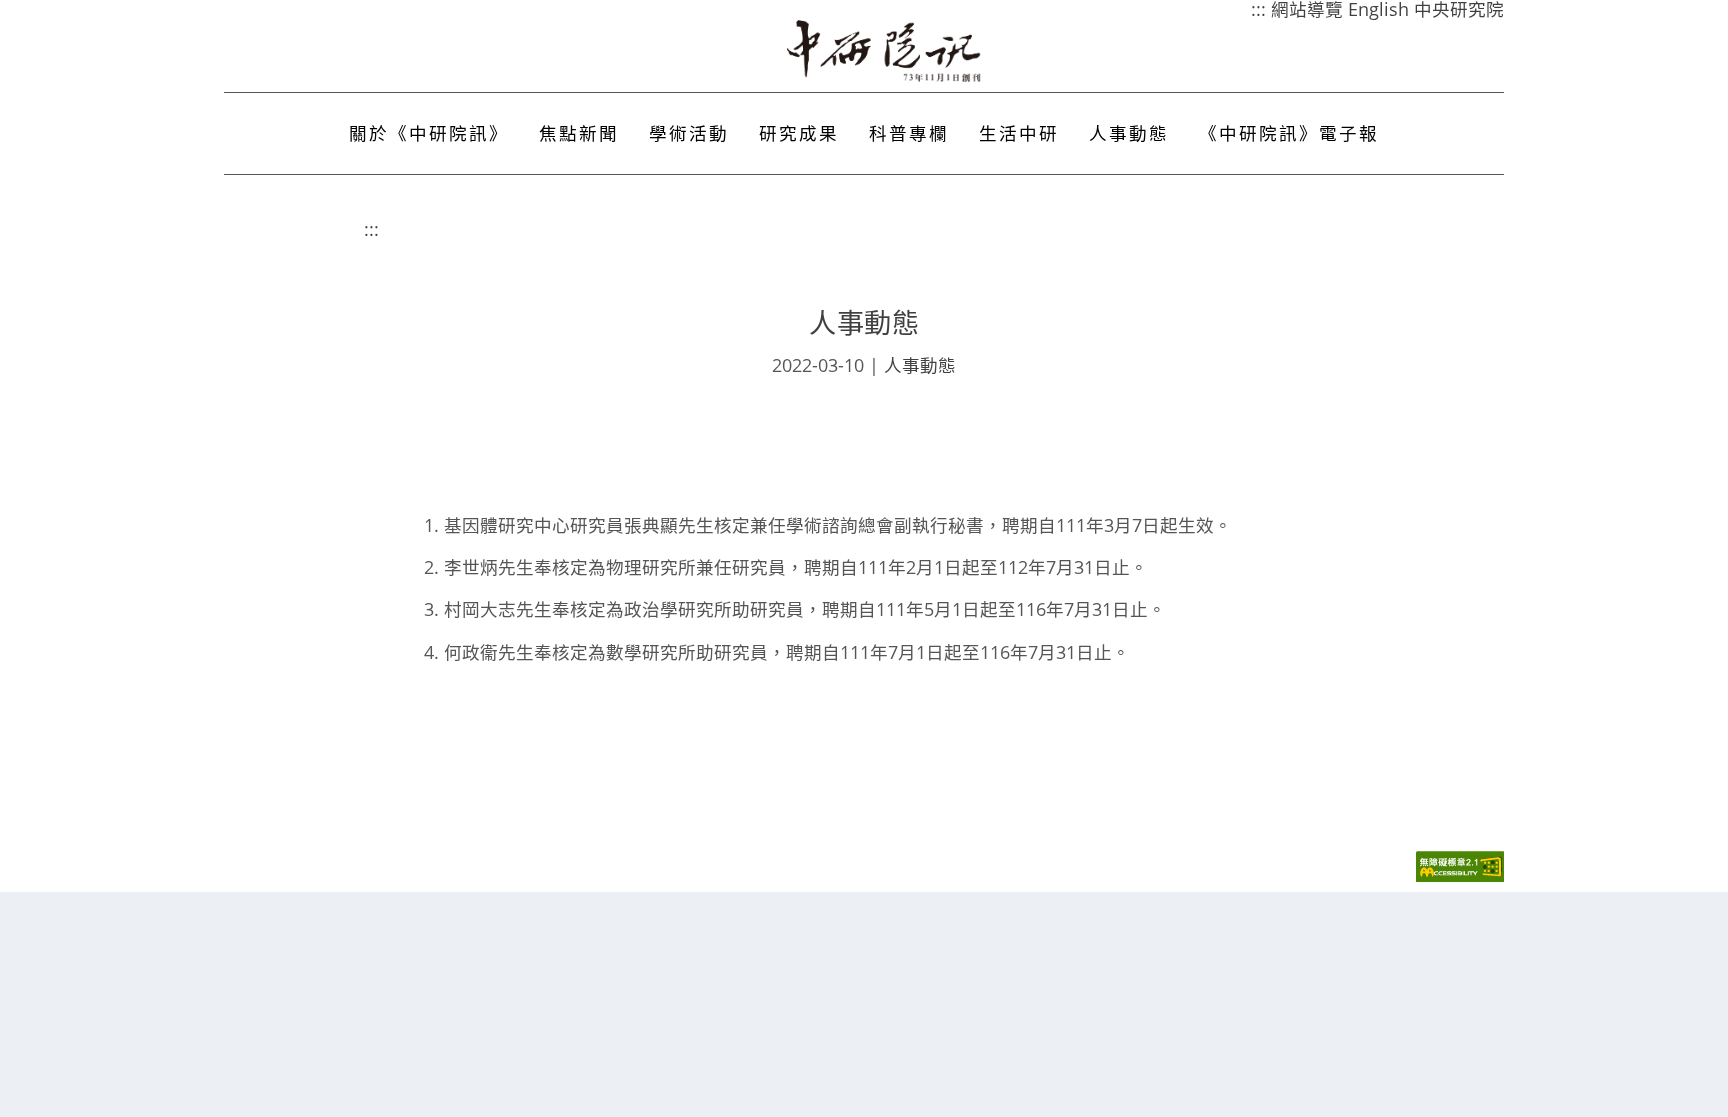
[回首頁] (885, 51)
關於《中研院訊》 (429, 133)
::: (371, 229)
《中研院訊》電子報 (1289, 133)
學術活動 (689, 133)
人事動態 (1129, 133)
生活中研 (1019, 133)
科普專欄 (909, 133)
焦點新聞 (579, 133)
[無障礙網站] (1460, 876)
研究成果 (799, 133)
